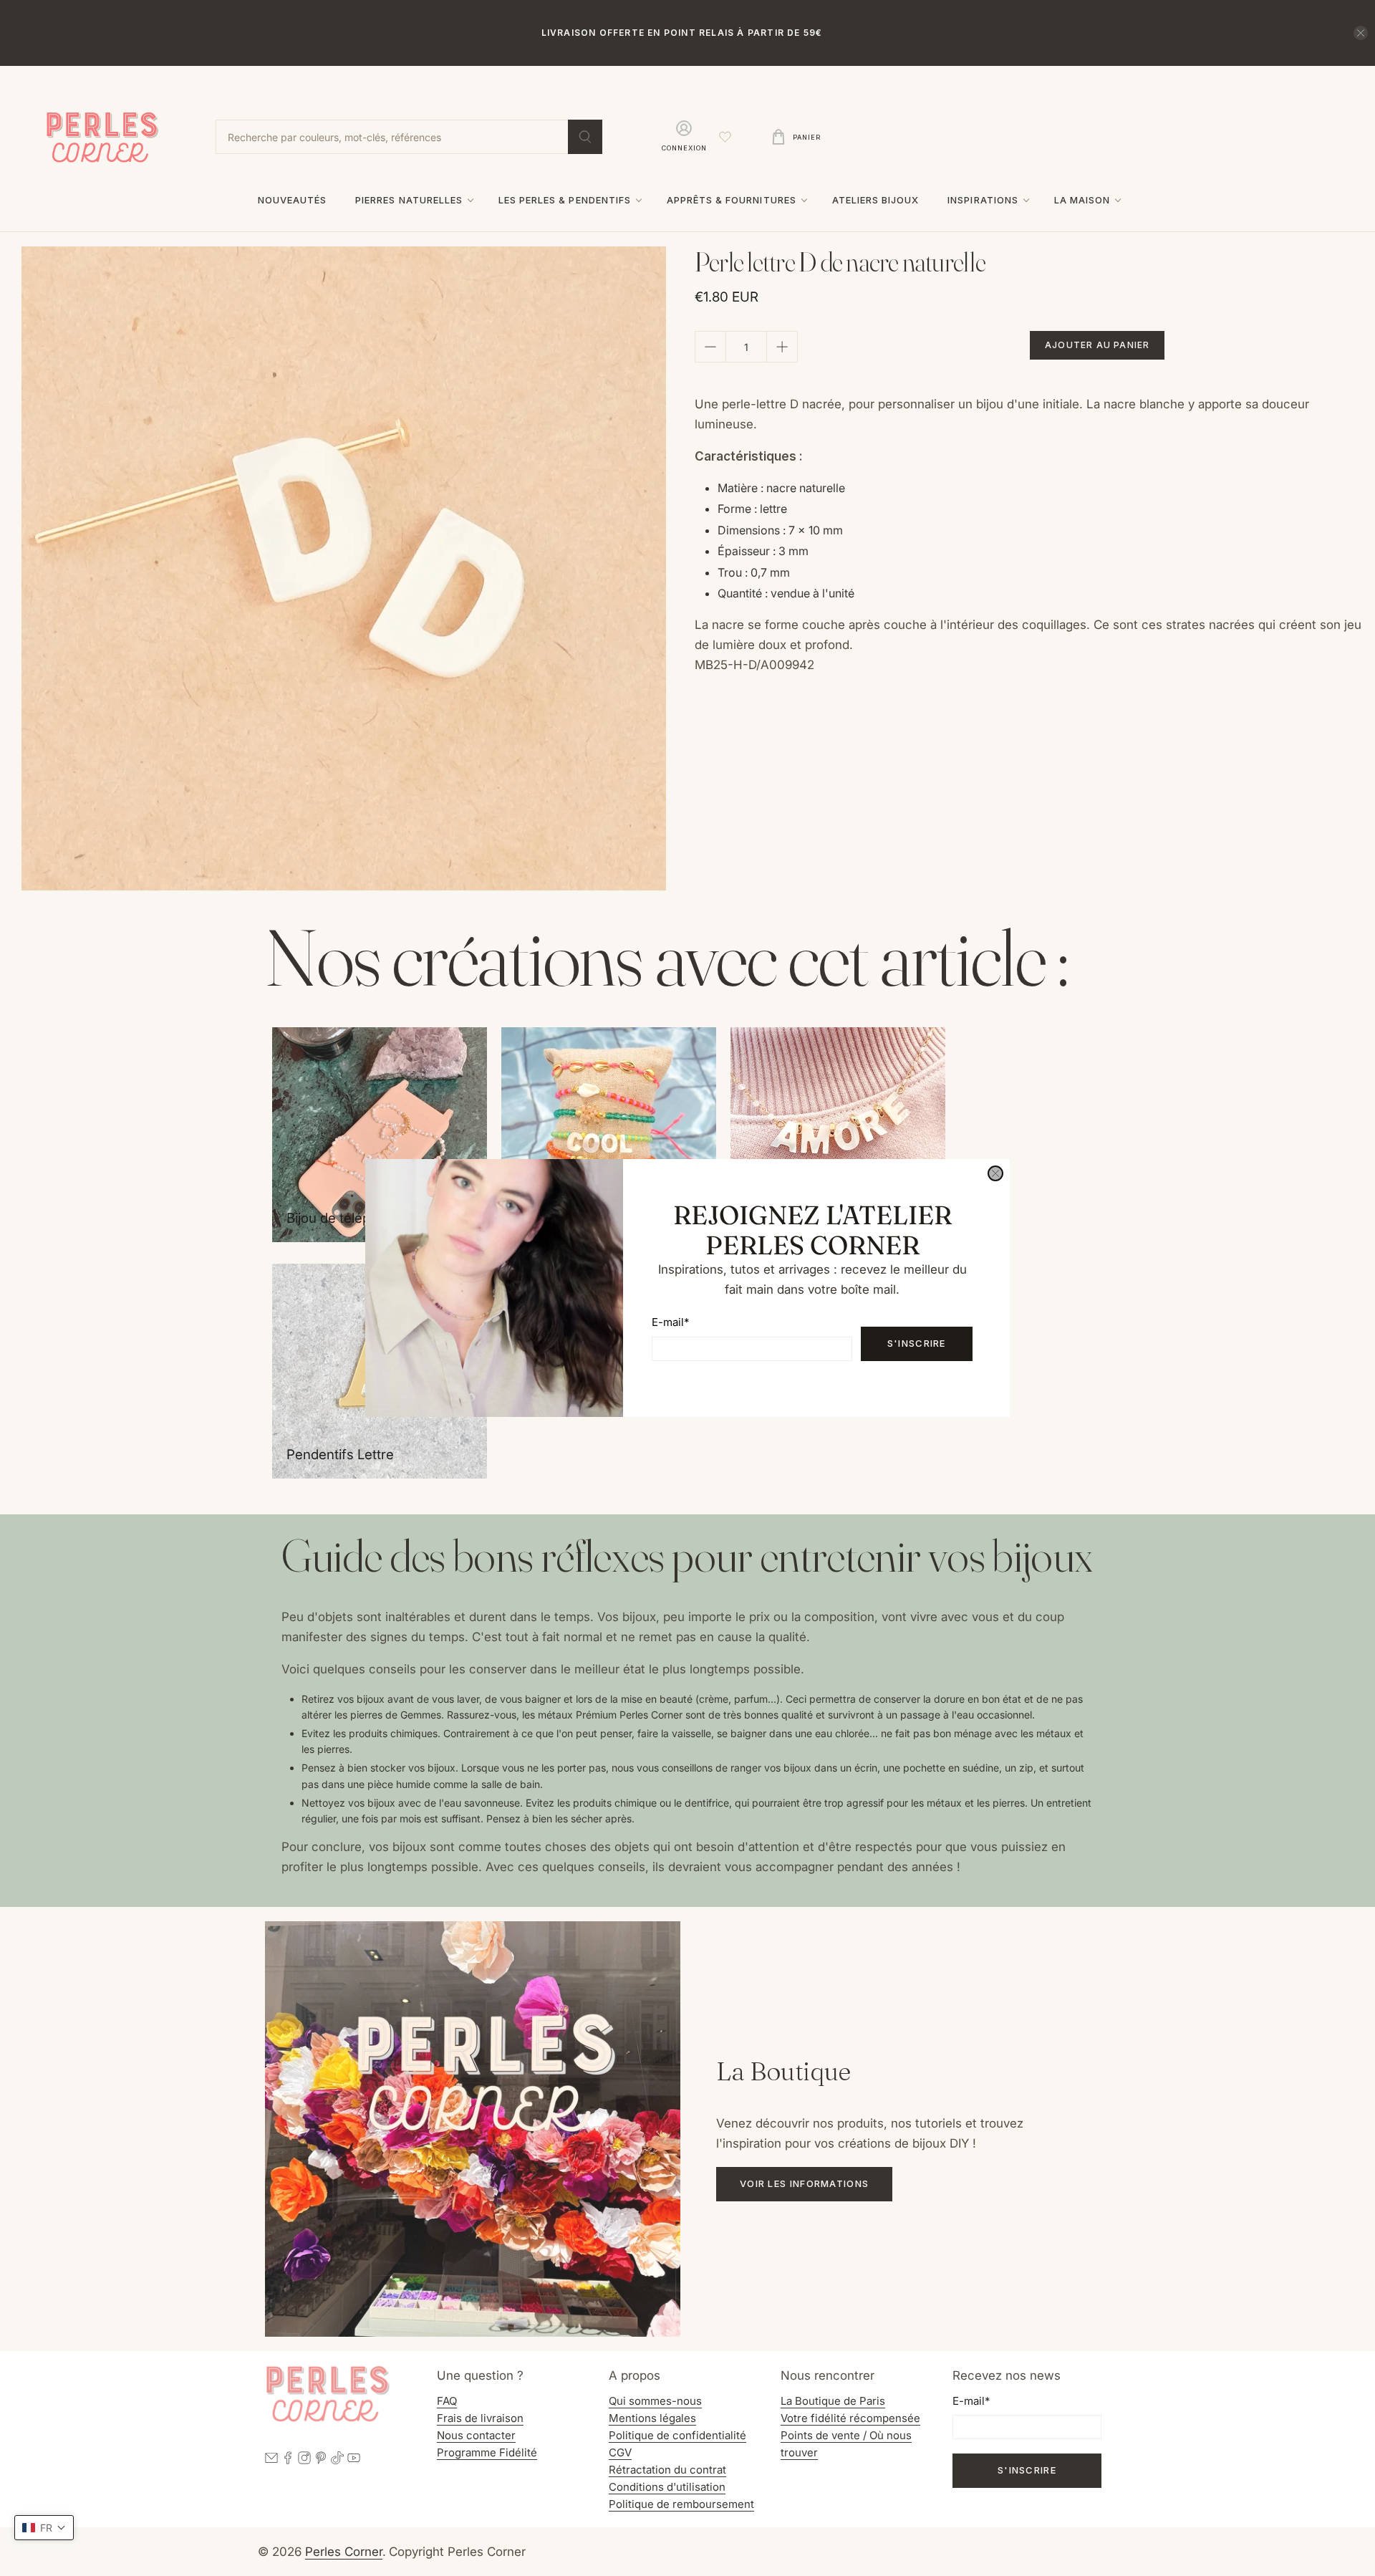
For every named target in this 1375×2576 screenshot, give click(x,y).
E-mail (670, 1322)
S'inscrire (917, 1343)
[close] (995, 1173)
